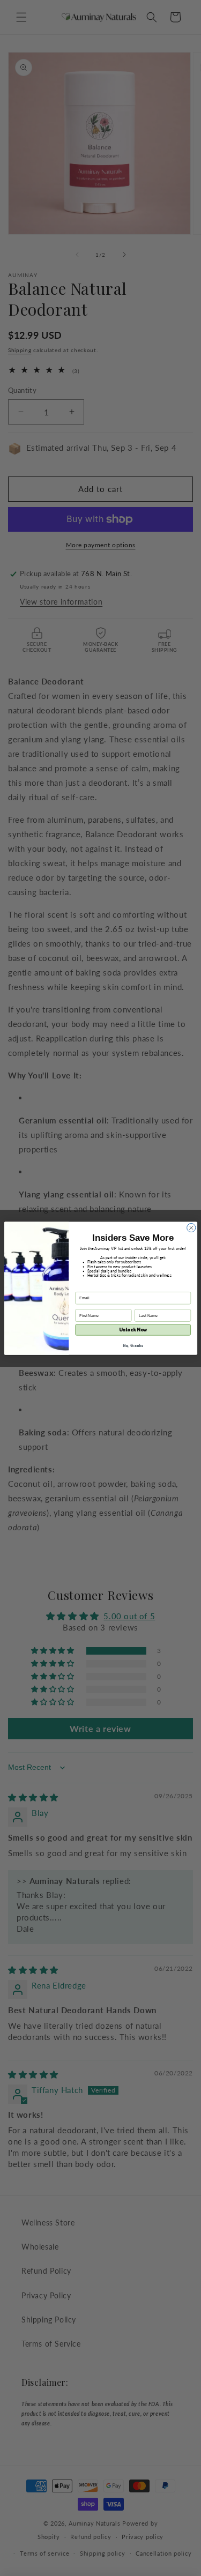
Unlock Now (133, 1330)
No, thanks (133, 1345)
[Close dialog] (191, 1227)
